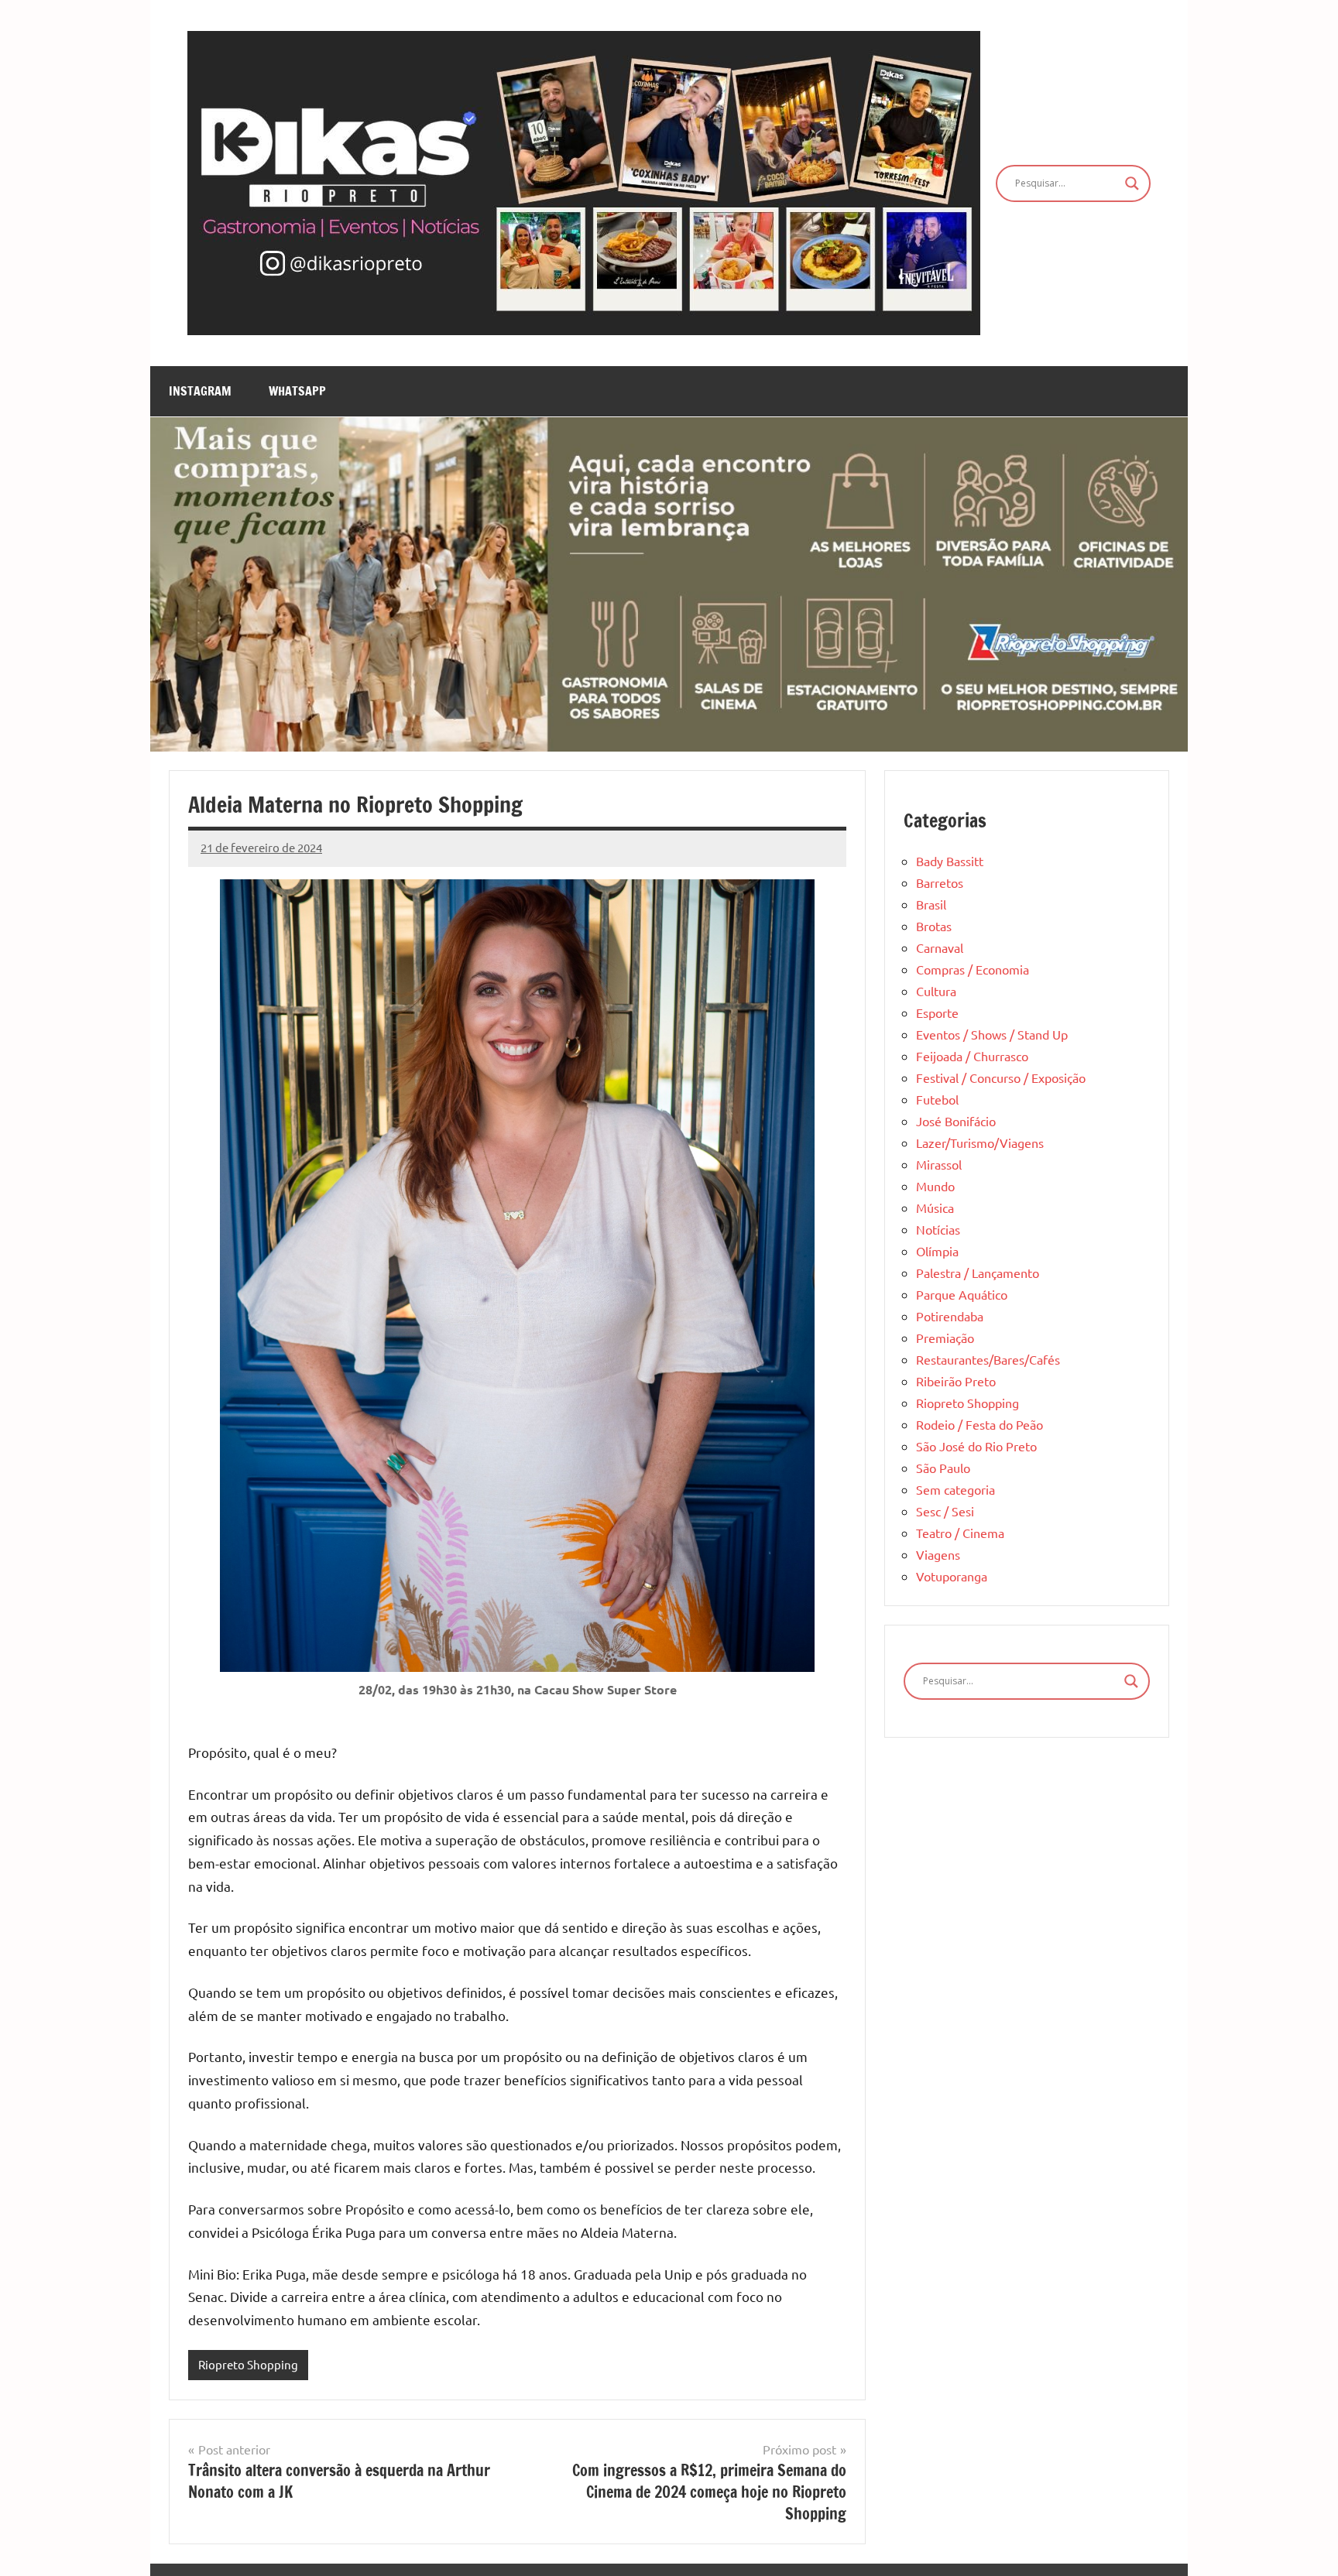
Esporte (937, 1012)
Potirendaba (950, 1316)
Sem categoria (955, 1489)
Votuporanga (952, 1576)
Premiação (945, 1338)
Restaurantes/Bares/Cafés (988, 1359)
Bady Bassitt (950, 861)
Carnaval (940, 947)
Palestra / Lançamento (978, 1273)
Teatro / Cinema (960, 1533)
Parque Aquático (962, 1294)
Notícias (938, 1229)
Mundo (935, 1186)
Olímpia (937, 1251)
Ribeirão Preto (956, 1381)
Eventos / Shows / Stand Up (992, 1034)
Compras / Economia (973, 969)
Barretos (940, 882)
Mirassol (939, 1164)
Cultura (936, 991)
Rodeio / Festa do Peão (979, 1424)
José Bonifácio (956, 1121)
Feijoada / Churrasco (972, 1056)
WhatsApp (297, 391)
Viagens (938, 1554)
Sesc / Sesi (945, 1511)
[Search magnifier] (1132, 183)
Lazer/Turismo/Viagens (980, 1142)
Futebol (937, 1099)
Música (935, 1207)
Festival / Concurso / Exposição (1001, 1077)
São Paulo (943, 1468)
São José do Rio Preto (976, 1446)
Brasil (931, 904)
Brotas (934, 926)
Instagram (200, 391)
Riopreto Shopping (248, 2364)
